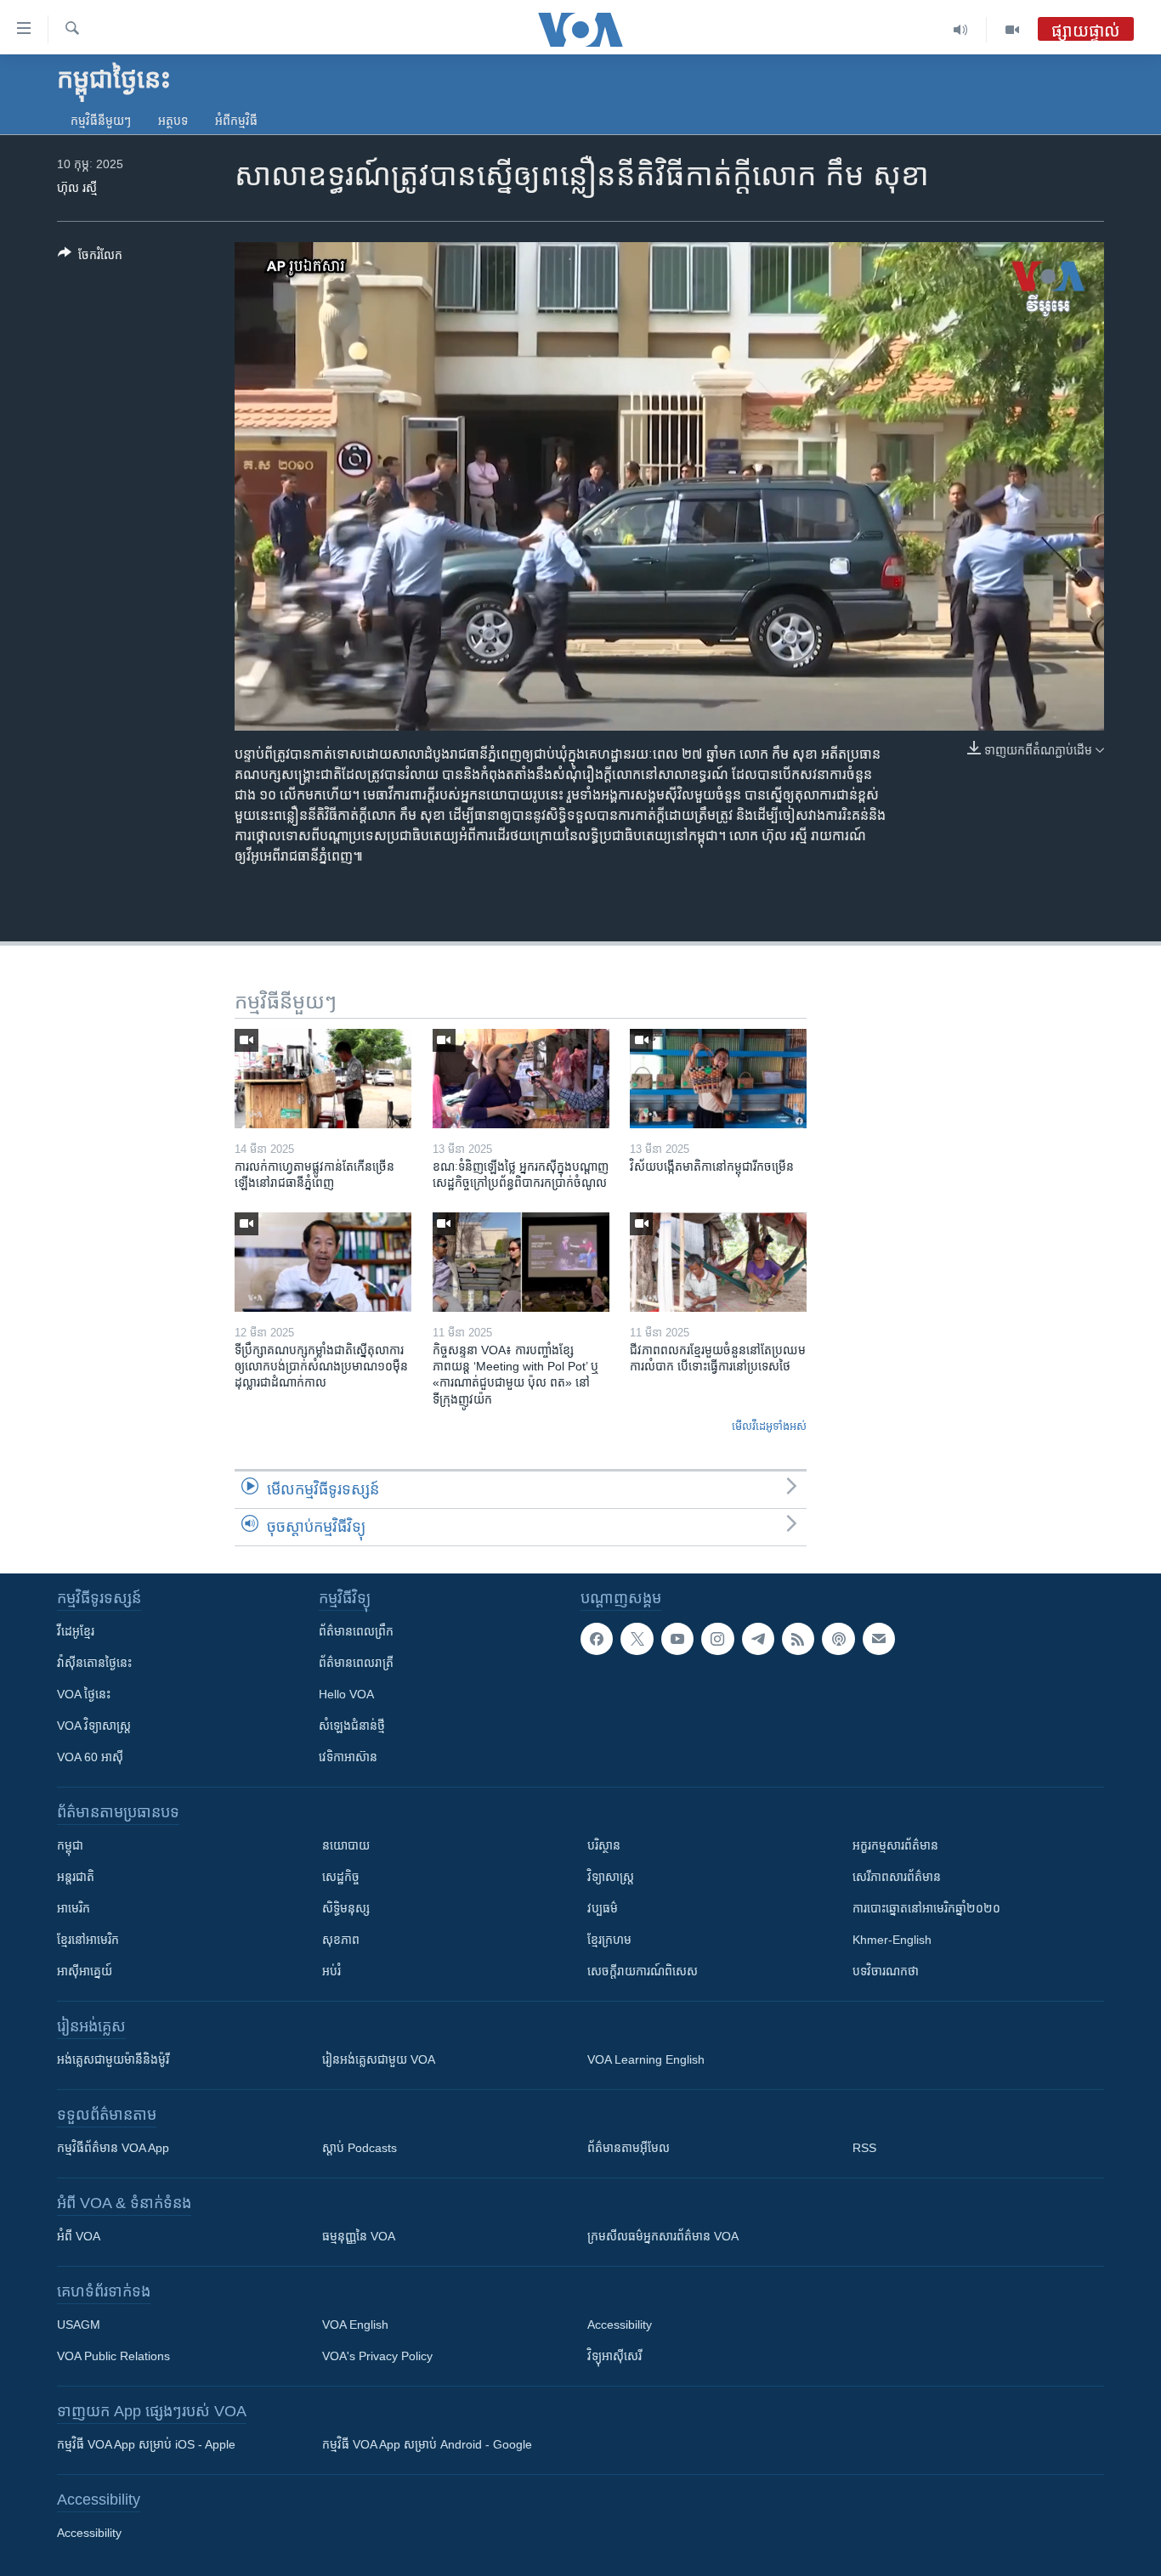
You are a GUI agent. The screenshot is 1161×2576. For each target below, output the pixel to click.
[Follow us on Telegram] (758, 1639)
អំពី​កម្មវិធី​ (236, 121)
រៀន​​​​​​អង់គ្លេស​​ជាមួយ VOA (379, 2059)
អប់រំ (331, 1971)
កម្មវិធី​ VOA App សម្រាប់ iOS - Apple (146, 2444)
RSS (864, 2148)
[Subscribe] (879, 1639)
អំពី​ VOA (79, 2236)
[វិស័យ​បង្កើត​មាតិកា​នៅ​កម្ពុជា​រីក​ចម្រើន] (718, 1079)
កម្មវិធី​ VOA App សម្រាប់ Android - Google (427, 2444)
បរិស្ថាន (604, 1845)
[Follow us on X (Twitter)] (637, 1639)
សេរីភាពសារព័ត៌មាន (897, 1877)
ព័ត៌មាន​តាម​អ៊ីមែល (629, 2148)
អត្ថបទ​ (173, 121)
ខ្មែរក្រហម (609, 1940)
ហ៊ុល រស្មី (77, 188)
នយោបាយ (346, 1845)
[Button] (90, 258)
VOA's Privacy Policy (377, 2356)
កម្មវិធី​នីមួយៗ (101, 121)
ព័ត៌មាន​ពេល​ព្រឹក (356, 1631)
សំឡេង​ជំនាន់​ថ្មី (352, 1726)
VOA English (355, 2325)
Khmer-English (892, 1940)
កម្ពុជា (70, 1845)
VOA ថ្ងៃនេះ (84, 1694)
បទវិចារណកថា (886, 1971)
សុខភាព (341, 1940)
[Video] (1012, 30)
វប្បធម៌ (603, 1908)
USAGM (79, 2325)
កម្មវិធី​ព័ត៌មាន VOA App (113, 2148)
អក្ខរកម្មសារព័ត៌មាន (895, 1845)
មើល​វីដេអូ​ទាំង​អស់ (769, 1426)
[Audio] (961, 30)
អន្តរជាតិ (76, 1877)
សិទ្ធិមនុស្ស (346, 1908)
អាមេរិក (74, 1908)
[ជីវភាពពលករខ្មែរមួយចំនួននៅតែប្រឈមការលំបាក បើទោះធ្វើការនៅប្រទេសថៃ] (718, 1262)
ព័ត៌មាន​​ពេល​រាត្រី (356, 1663)
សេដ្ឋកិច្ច (341, 1877)
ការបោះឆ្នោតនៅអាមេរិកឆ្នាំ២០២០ (926, 1908)
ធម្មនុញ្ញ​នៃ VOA (359, 2236)
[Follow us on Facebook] (597, 1639)
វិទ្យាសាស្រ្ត (611, 1877)
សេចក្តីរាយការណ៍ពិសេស (643, 1971)
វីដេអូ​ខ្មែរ (76, 1631)
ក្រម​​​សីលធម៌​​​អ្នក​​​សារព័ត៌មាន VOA (663, 2236)
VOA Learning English (646, 2059)
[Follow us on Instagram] (717, 1639)
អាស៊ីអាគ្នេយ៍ (85, 1971)
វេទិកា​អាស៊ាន (348, 1757)
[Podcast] (838, 1639)
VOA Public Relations (113, 2356)
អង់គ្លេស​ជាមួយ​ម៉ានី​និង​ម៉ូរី (113, 2059)
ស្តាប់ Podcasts (360, 2148)
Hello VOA (346, 1694)
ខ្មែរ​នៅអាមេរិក (88, 1940)
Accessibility (620, 2325)
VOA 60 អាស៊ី (90, 1757)
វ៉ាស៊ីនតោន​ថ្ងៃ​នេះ (94, 1663)
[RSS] (798, 1639)
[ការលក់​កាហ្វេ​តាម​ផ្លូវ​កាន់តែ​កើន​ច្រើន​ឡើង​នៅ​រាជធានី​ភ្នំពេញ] (323, 1079)
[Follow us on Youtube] (677, 1639)
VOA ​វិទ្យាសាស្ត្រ (94, 1726)
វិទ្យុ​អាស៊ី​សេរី (614, 2356)
